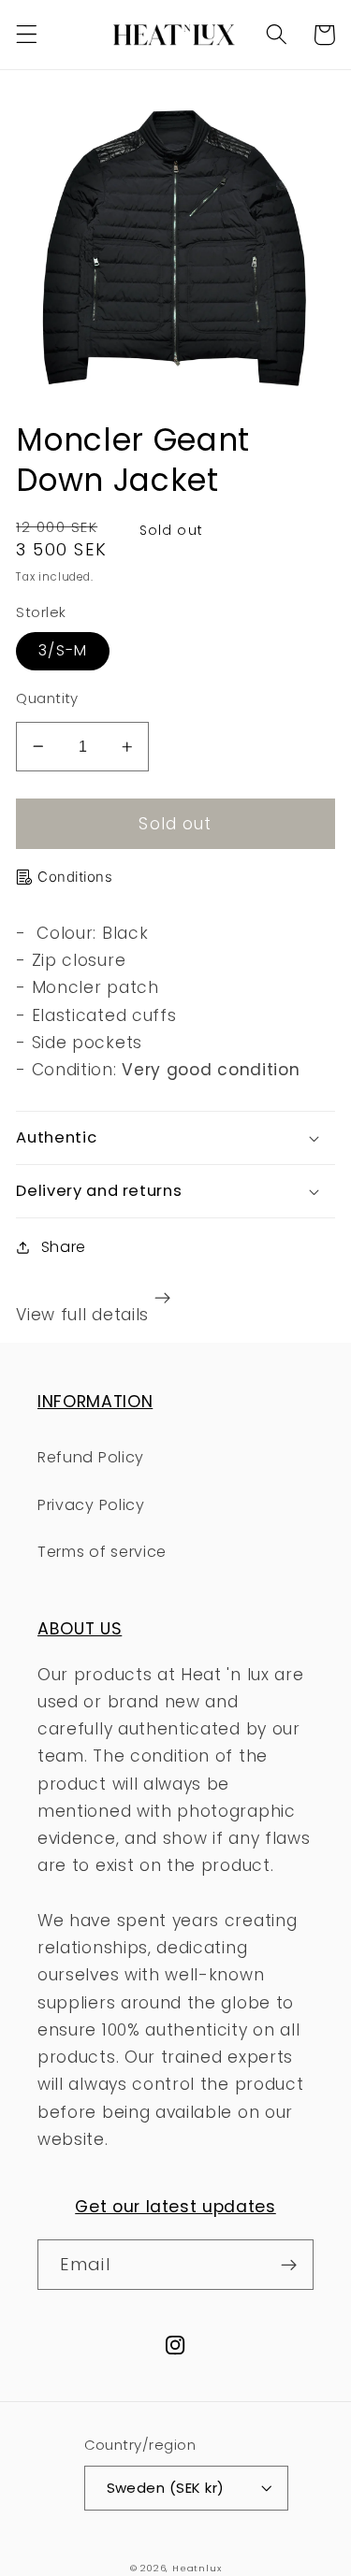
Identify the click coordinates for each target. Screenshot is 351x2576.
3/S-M (63, 650)
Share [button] (64, 1247)
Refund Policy (91, 1457)
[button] (27, 35)
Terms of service (102, 1552)
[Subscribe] (289, 2265)
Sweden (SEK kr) (166, 2488)
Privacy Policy (91, 1505)
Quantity (47, 698)
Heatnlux (197, 2568)
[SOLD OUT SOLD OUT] (175, 245)
